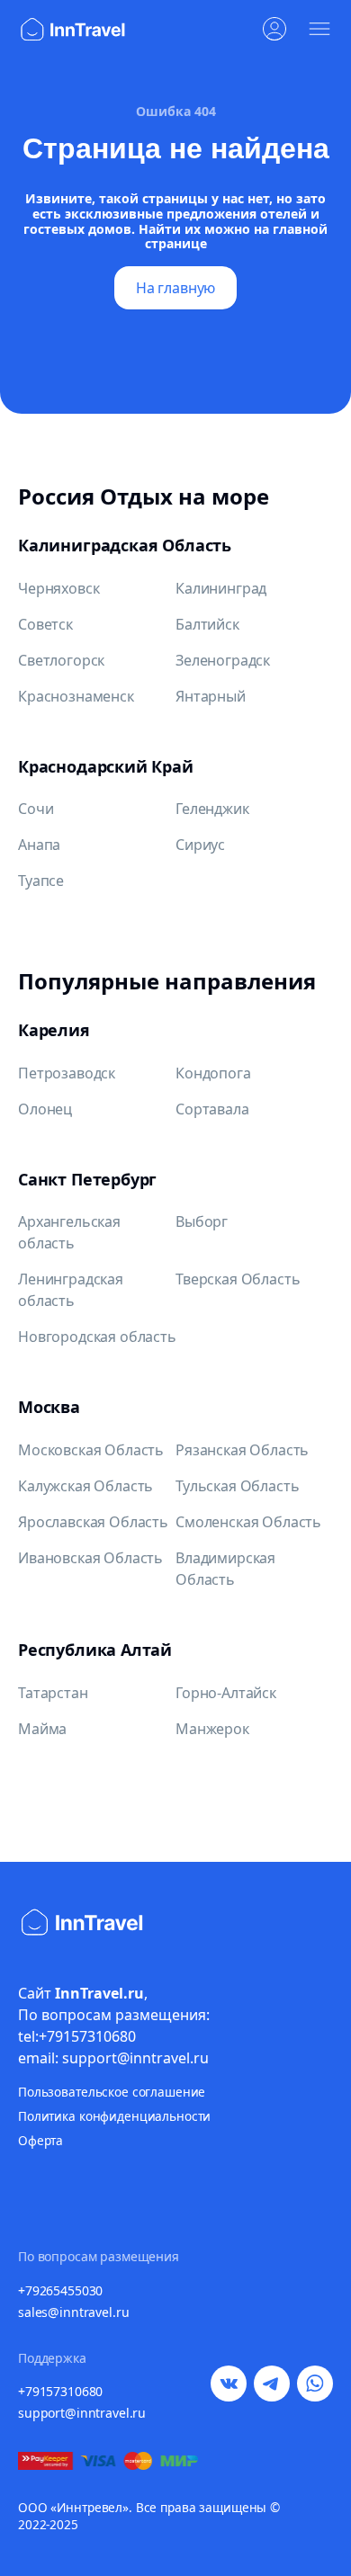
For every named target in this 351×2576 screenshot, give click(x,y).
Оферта (40, 2140)
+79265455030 (60, 2290)
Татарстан (53, 1693)
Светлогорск (61, 660)
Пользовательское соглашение (112, 2092)
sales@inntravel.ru (73, 2312)
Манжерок (212, 1729)
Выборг (202, 1221)
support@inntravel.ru (82, 2413)
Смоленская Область (248, 1522)
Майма (42, 1729)
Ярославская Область (93, 1522)
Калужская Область (85, 1486)
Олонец (45, 1109)
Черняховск (58, 588)
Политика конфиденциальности (114, 2116)
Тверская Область (238, 1279)
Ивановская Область (90, 1558)
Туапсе (41, 881)
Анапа (39, 845)
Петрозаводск (67, 1073)
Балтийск (207, 624)
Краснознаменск (76, 696)
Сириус (200, 845)
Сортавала (212, 1109)
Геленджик (212, 809)
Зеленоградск (223, 660)
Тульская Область (237, 1486)
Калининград (221, 588)
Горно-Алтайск (226, 1693)
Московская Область (91, 1450)
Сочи (36, 809)
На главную (175, 288)
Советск (45, 624)
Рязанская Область (242, 1450)
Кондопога (213, 1073)
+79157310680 (60, 2391)
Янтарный (211, 696)
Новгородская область (97, 1337)
